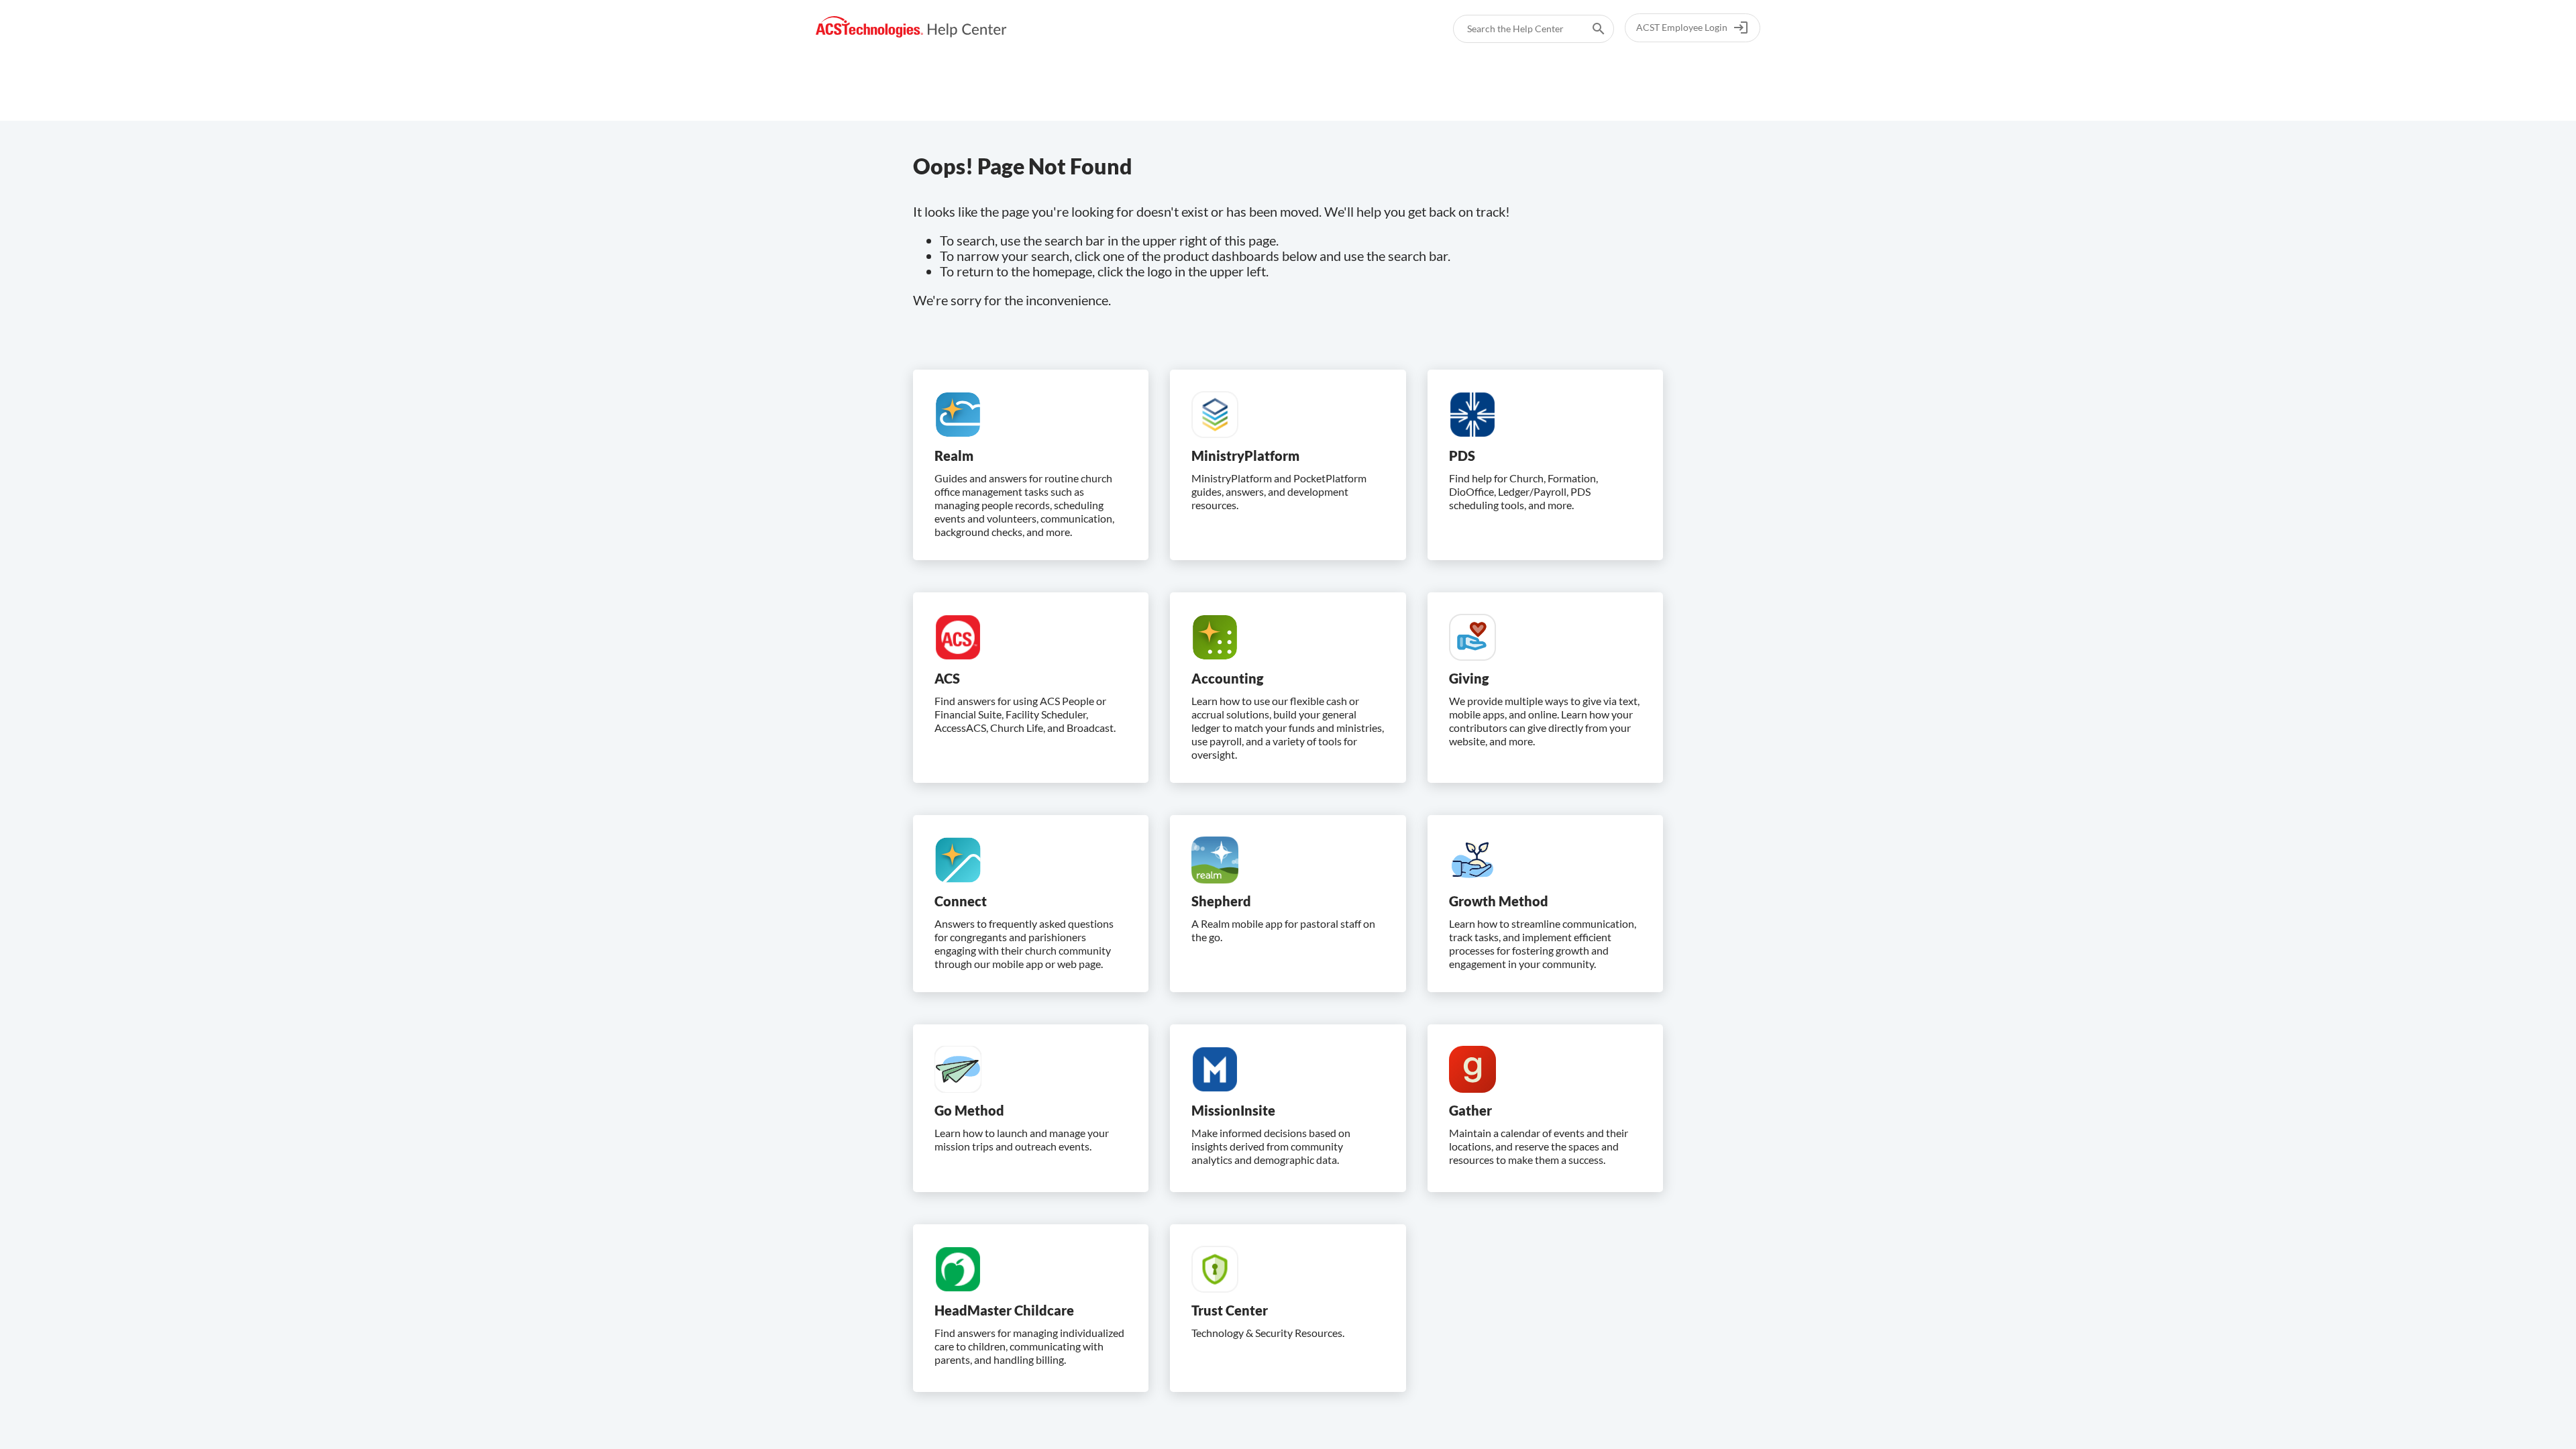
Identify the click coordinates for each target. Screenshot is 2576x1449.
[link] (911, 27)
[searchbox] (1589, 29)
